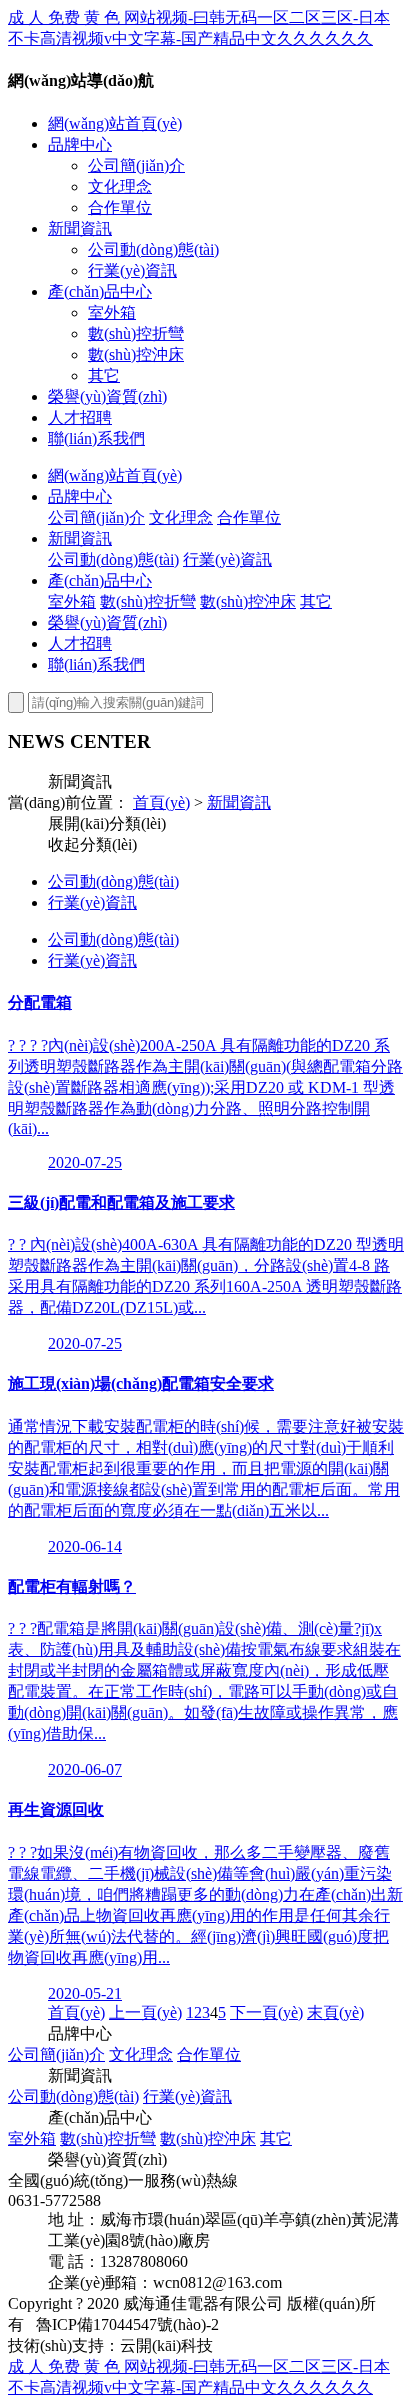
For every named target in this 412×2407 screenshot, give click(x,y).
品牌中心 (80, 144)
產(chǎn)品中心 (100, 291)
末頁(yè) (335, 2012)
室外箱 (112, 312)
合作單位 (120, 207)
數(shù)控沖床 (136, 354)
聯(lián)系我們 (96, 438)
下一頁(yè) (266, 2012)
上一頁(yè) (145, 2012)
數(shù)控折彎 (136, 333)
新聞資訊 (80, 228)
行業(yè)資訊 (132, 270)
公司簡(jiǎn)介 (136, 165)
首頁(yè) (161, 802)
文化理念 (120, 186)
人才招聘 (80, 417)
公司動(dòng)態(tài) (153, 249)
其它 (104, 375)
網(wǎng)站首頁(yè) (115, 123)
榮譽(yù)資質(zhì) (107, 396)
